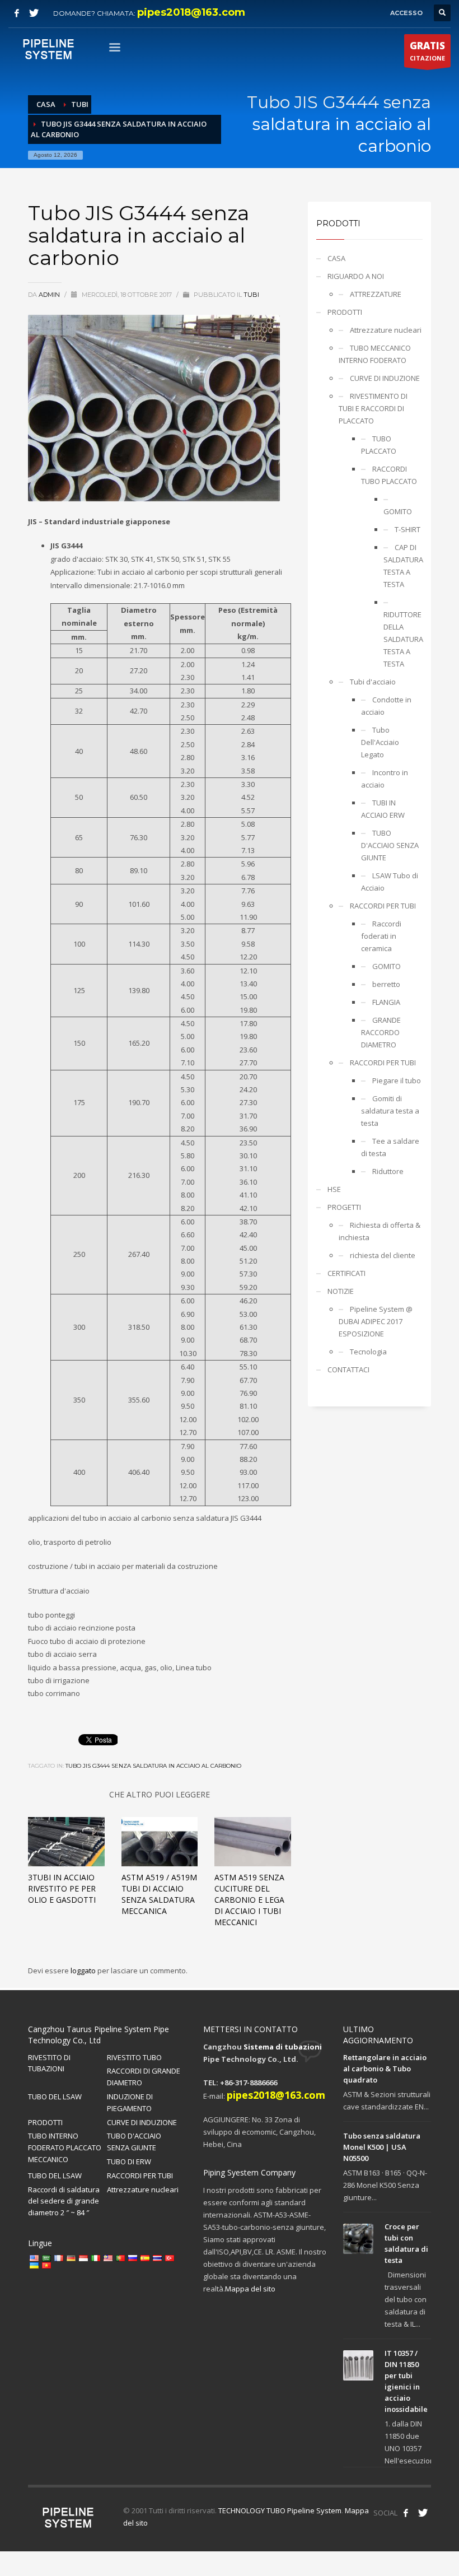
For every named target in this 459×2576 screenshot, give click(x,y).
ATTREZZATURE (376, 294)
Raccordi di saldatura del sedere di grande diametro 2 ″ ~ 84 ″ (64, 2201)
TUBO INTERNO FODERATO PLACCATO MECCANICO (65, 2148)
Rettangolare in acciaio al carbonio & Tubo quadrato (385, 2069)
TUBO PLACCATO (379, 445)
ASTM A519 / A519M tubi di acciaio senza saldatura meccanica (159, 1894)
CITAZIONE (427, 51)
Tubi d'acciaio (373, 682)
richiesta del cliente (383, 1255)
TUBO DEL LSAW (55, 2097)
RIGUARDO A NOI (356, 276)
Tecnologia (368, 1352)
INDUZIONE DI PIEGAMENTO (130, 2102)
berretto (386, 984)
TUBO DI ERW (129, 2162)
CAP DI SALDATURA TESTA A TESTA (403, 566)
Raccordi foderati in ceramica (381, 936)
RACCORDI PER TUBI (383, 906)
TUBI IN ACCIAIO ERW (383, 809)
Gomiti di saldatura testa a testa (390, 1111)
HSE (334, 1189)
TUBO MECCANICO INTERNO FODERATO (375, 354)
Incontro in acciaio (385, 779)
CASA (336, 258)
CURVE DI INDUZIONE (385, 378)
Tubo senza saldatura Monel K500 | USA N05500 (382, 2147)
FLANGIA (386, 1002)
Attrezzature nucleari (386, 330)
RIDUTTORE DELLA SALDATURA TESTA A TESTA (403, 639)
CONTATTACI (348, 1369)
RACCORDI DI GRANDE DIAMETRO (144, 2077)
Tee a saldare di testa (390, 1147)
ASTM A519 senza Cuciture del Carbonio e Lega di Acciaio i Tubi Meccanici (249, 1900)
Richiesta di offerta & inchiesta (380, 1231)
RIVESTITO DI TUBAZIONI (49, 2063)
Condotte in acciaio (386, 706)
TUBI (251, 295)
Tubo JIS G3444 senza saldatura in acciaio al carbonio (153, 1766)
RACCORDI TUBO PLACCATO (389, 475)
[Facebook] (17, 13)
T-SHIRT (408, 529)
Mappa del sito (250, 2289)
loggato (84, 1971)
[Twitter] (34, 13)
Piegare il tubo (397, 1080)
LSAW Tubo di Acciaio (390, 882)
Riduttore (388, 1171)
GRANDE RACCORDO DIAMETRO (381, 1032)
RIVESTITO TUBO (134, 2057)
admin (50, 295)
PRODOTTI (345, 312)
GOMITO (398, 511)
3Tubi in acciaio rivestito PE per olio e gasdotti (62, 1888)
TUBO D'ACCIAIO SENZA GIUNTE (390, 845)
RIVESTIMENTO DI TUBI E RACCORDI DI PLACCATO (373, 408)
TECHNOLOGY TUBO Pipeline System (280, 2510)
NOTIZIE (341, 1291)
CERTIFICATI (346, 1273)
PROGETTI (344, 1207)
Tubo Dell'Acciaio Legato (380, 742)
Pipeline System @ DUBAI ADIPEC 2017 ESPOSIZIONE (376, 1321)
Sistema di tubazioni (283, 2047)
